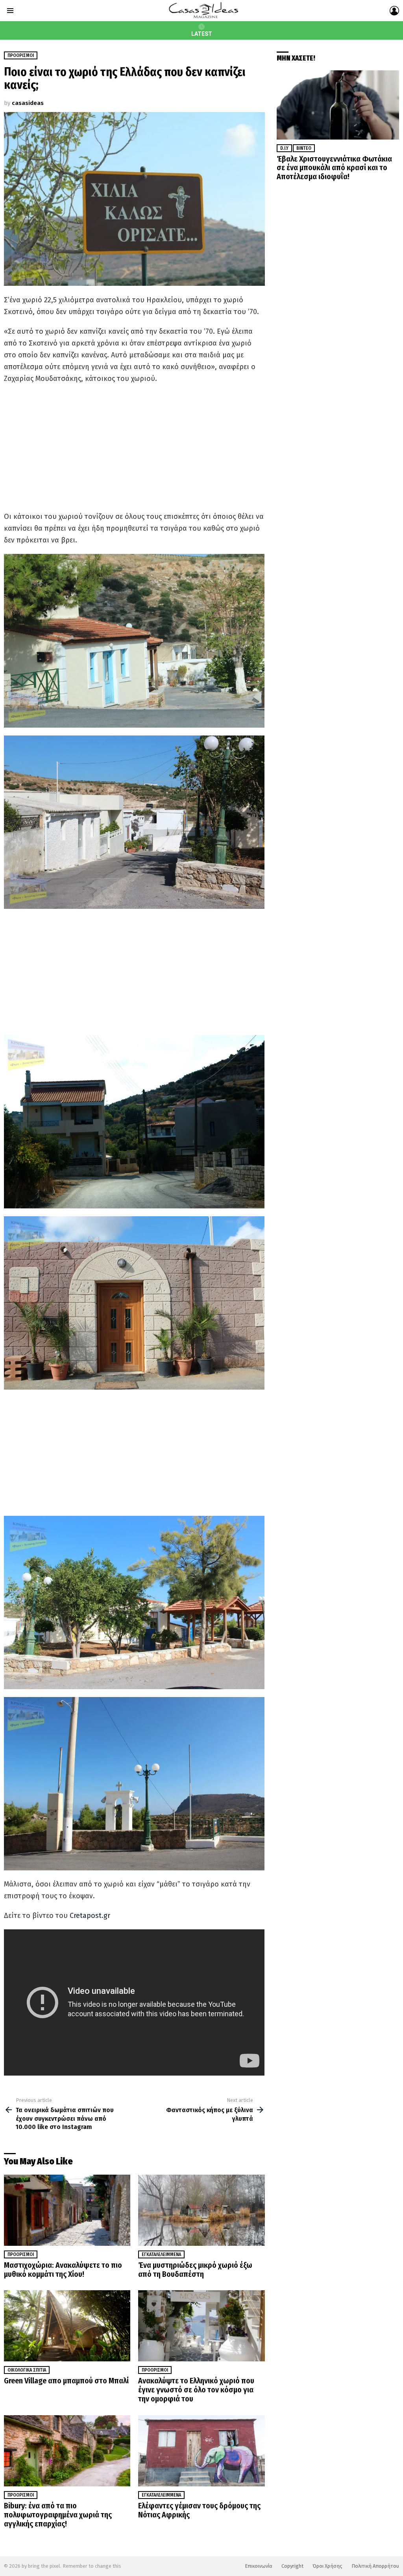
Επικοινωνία (259, 2566)
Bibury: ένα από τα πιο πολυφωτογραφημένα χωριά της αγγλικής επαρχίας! (58, 2515)
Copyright (292, 2566)
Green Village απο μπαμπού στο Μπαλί (66, 2381)
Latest (202, 34)
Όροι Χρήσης (327, 2566)
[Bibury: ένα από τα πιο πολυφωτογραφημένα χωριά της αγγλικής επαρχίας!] (67, 2451)
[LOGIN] (394, 11)
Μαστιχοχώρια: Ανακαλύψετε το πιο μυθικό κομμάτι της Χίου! (63, 2270)
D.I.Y (284, 148)
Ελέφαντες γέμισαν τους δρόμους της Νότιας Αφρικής (199, 2510)
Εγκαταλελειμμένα (161, 2254)
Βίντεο (304, 148)
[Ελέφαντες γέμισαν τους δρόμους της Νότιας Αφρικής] (201, 2451)
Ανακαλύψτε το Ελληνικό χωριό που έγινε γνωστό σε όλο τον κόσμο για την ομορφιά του (196, 2390)
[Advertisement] (134, 447)
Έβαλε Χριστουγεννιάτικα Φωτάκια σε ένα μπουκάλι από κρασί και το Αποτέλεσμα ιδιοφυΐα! (334, 168)
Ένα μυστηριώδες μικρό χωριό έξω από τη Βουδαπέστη (195, 2270)
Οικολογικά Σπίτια (27, 2370)
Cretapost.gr (90, 1916)
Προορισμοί (21, 2254)
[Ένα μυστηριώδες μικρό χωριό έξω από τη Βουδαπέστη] (201, 2210)
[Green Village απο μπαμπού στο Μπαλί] (67, 2326)
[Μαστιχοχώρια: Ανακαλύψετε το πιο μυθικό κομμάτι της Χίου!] (67, 2210)
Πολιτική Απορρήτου (375, 2566)
